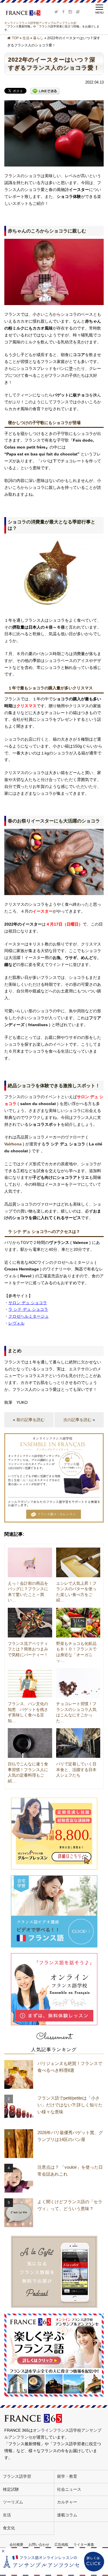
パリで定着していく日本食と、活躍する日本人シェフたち (76, 1770)
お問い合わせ (39, 2545)
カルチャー (67, 2502)
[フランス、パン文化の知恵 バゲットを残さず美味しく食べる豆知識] (30, 1683)
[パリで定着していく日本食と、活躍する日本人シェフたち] (78, 1743)
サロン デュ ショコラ (28, 1303)
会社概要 (16, 2545)
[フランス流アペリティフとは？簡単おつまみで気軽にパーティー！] (30, 1623)
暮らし (38, 38)
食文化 (9, 2528)
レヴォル (16, 1323)
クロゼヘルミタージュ (29, 1316)
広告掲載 (61, 2545)
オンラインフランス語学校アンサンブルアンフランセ (39, 23)
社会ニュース (69, 2489)
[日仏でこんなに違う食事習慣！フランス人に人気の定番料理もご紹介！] (30, 1743)
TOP (15, 38)
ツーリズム (13, 2502)
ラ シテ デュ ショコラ (28, 1309)
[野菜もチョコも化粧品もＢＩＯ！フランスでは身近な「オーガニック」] (78, 1623)
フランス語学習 (17, 2476)
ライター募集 (84, 2545)
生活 (26, 38)
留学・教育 (67, 2476)
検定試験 (11, 2489)
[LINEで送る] (45, 91)
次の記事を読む (77, 1420)
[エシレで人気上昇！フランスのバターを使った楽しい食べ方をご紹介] (78, 1562)
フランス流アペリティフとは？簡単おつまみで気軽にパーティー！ (28, 1649)
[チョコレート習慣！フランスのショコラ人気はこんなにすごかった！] (78, 1683)
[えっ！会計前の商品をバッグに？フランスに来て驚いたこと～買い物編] (30, 1562)
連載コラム (67, 2515)
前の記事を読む (31, 1420)
